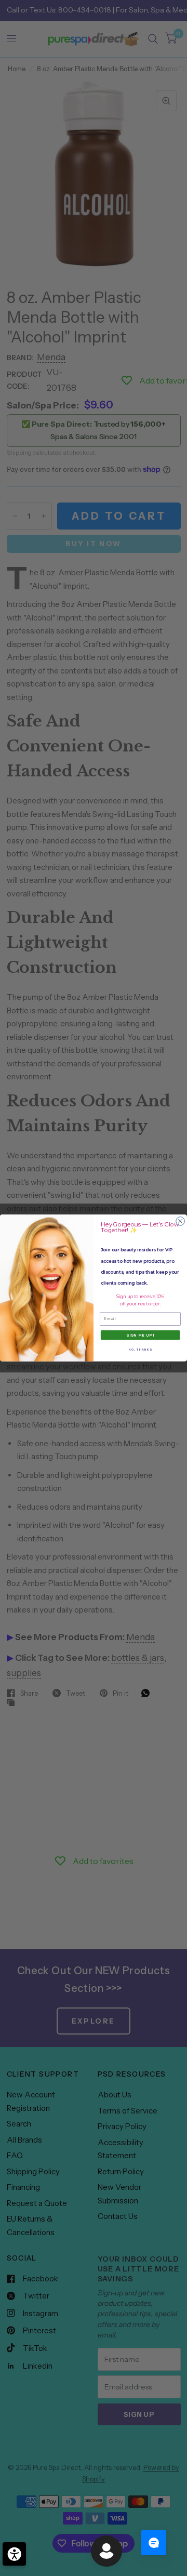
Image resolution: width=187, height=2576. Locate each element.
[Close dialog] (181, 1221)
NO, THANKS (140, 1350)
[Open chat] (154, 2543)
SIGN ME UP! (140, 1335)
